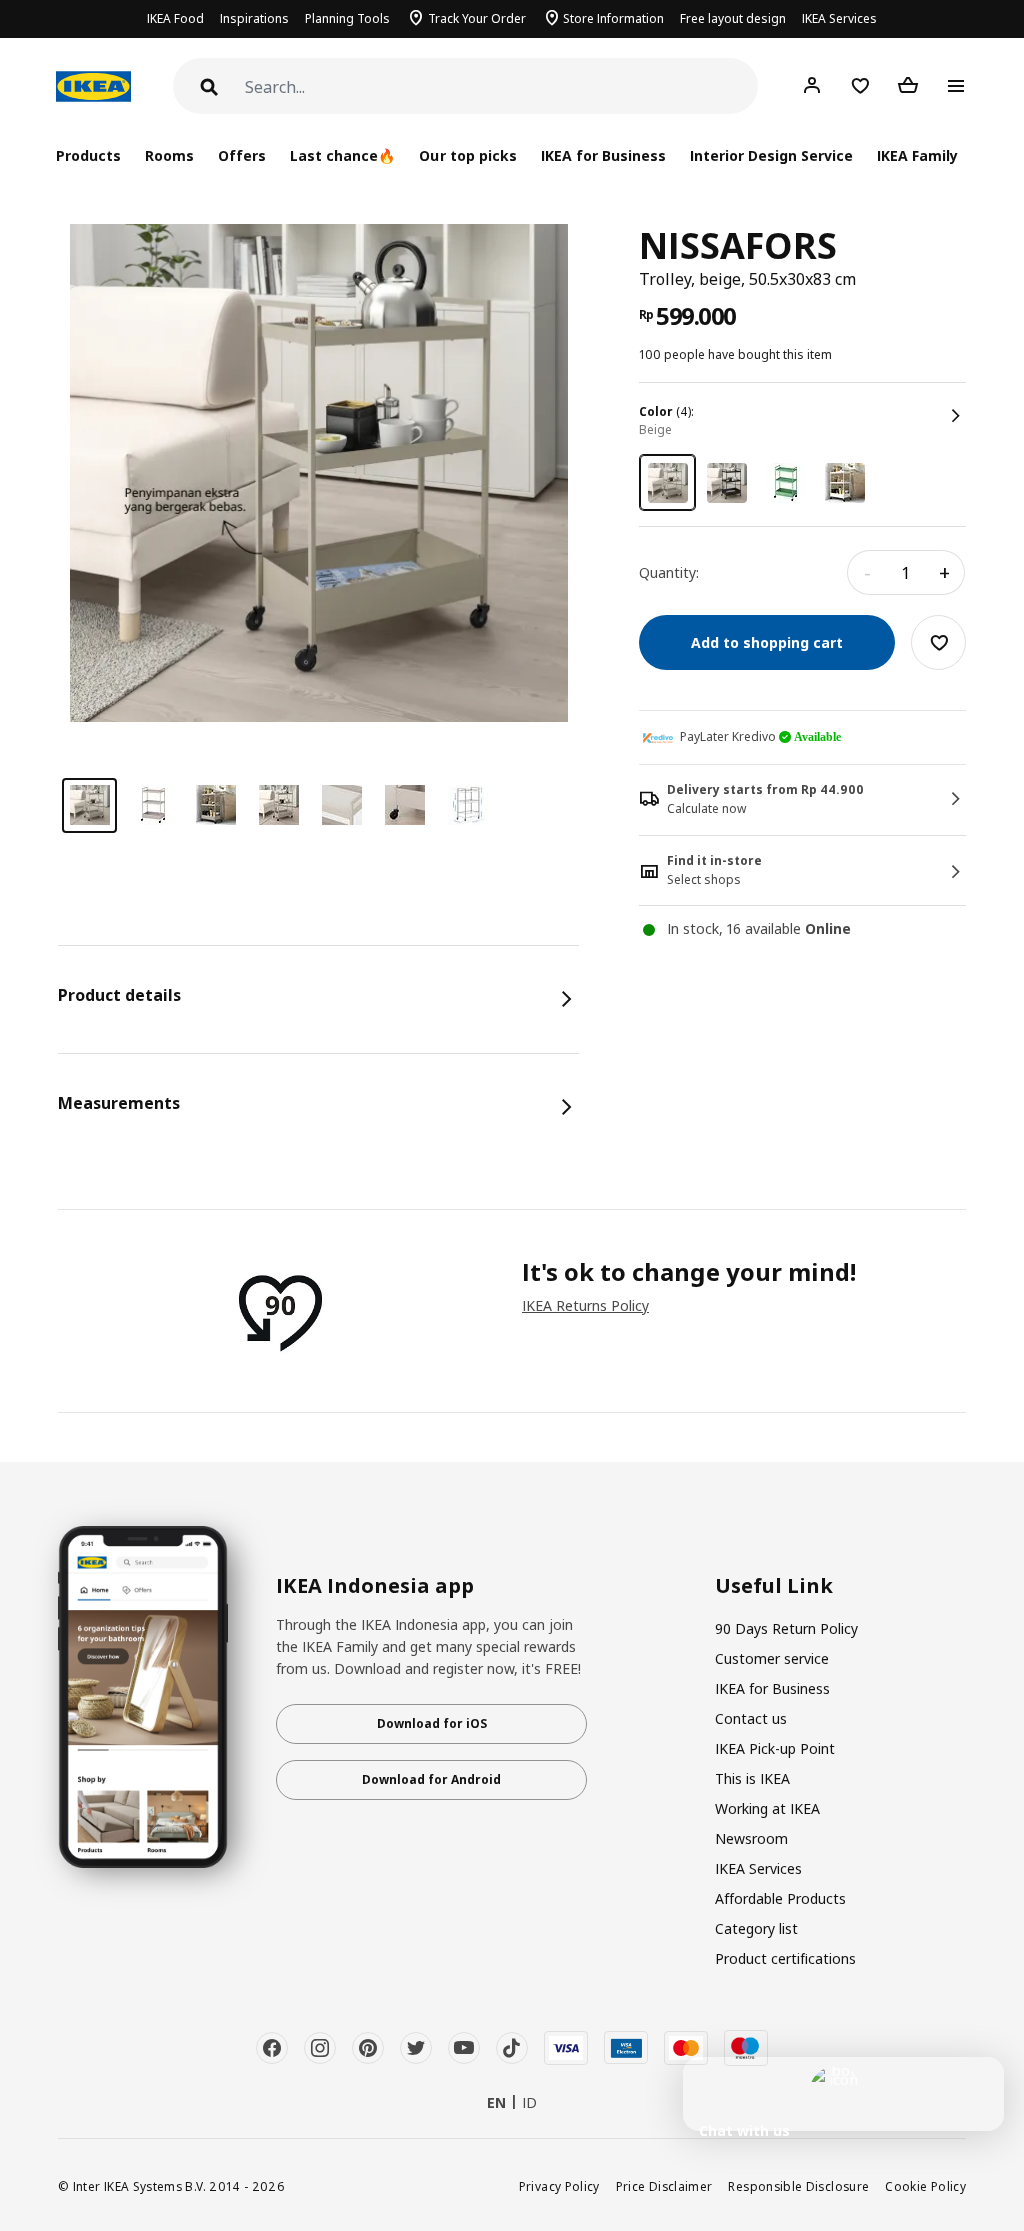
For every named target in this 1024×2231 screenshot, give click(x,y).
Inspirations (254, 18)
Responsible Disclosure (798, 2186)
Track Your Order (477, 18)
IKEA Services (839, 18)
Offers (242, 155)
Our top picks (467, 155)
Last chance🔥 (342, 155)
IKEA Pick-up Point (775, 1748)
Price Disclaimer (664, 2186)
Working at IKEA (767, 1808)
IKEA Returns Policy (585, 1305)
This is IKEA (752, 1778)
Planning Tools (347, 18)
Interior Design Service (771, 155)
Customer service (772, 1658)
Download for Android (431, 1779)
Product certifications (785, 1958)
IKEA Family (917, 155)
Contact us (751, 1718)
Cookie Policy (925, 2186)
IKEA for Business (603, 155)
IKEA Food (175, 18)
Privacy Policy (559, 2186)
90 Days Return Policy (786, 1628)
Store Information (613, 18)
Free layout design (733, 18)
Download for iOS (432, 1723)
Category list (756, 1928)
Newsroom (751, 1838)
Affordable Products (780, 1898)
